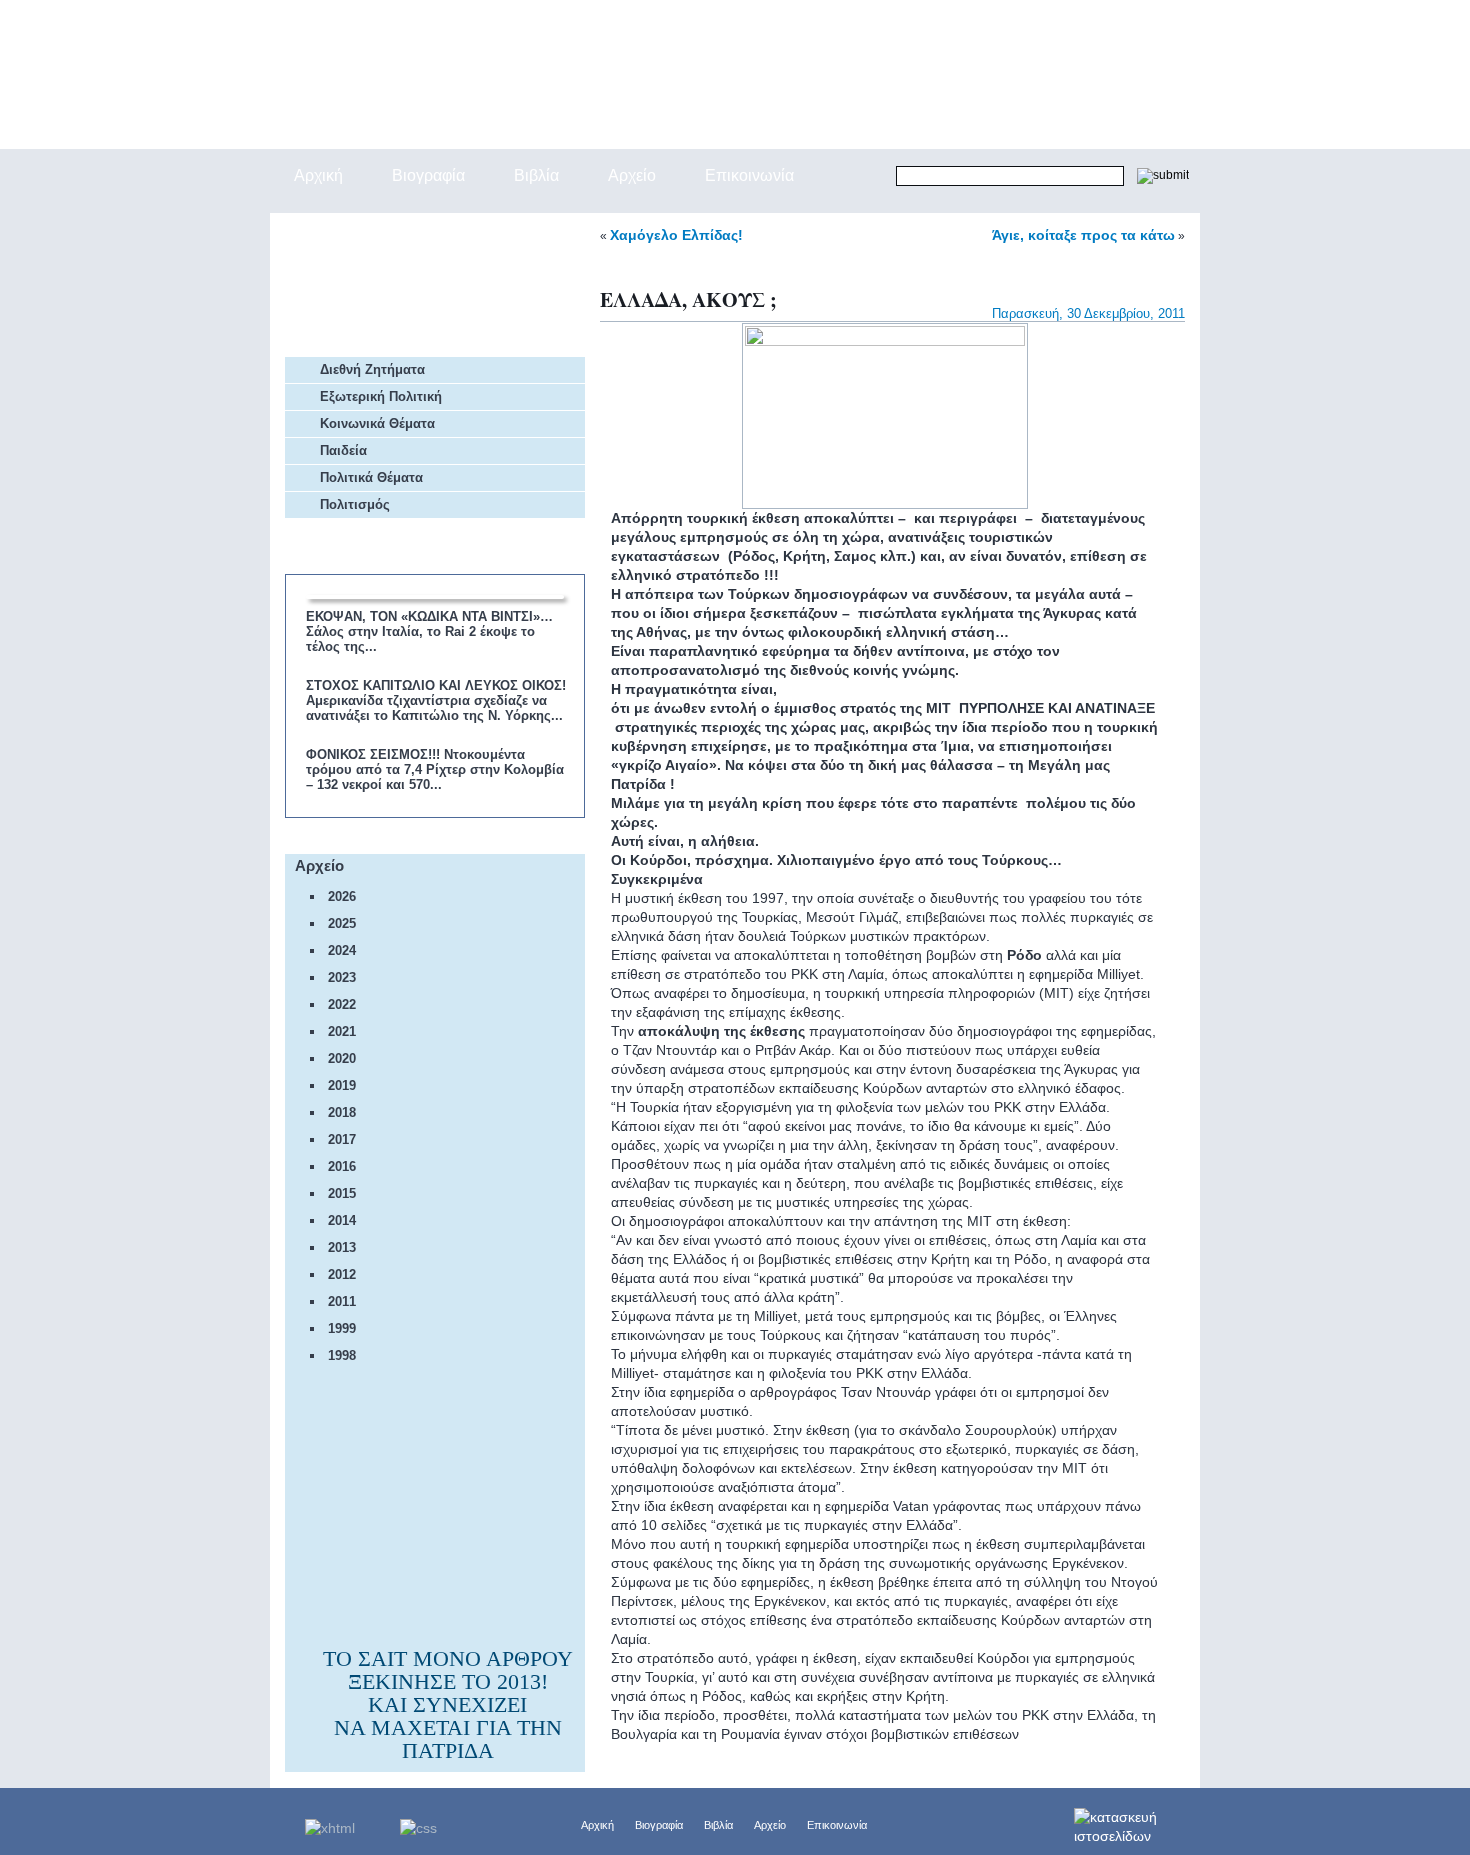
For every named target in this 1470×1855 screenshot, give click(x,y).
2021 (342, 1031)
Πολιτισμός (355, 504)
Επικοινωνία (837, 1825)
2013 (342, 1247)
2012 (342, 1274)
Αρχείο (770, 1825)
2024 (342, 950)
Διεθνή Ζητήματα (372, 369)
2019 (342, 1085)
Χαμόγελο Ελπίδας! (676, 235)
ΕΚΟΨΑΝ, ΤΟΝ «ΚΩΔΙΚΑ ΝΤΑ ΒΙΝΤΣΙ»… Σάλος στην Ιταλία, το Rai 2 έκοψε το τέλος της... (429, 631)
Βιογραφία (659, 1825)
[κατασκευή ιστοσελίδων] (1137, 1821)
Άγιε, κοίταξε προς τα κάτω (1083, 235)
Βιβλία (718, 1825)
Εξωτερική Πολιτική (381, 396)
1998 (342, 1355)
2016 (342, 1166)
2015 (342, 1193)
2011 (342, 1301)
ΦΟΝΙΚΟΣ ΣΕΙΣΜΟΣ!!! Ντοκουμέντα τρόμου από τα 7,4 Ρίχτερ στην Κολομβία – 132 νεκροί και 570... (435, 769)
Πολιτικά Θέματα (371, 477)
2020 (342, 1058)
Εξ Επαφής (361, 234)
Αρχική (597, 1825)
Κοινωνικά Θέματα (377, 423)
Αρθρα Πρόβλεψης (388, 285)
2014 (342, 1220)
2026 (342, 896)
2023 (342, 977)
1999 (342, 1328)
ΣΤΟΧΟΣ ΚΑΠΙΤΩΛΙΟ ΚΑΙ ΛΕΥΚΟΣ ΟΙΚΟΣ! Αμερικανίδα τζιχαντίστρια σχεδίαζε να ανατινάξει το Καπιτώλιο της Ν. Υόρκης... (436, 700)
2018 (342, 1112)
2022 (342, 1004)
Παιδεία (343, 450)
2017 (342, 1139)
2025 (342, 923)
